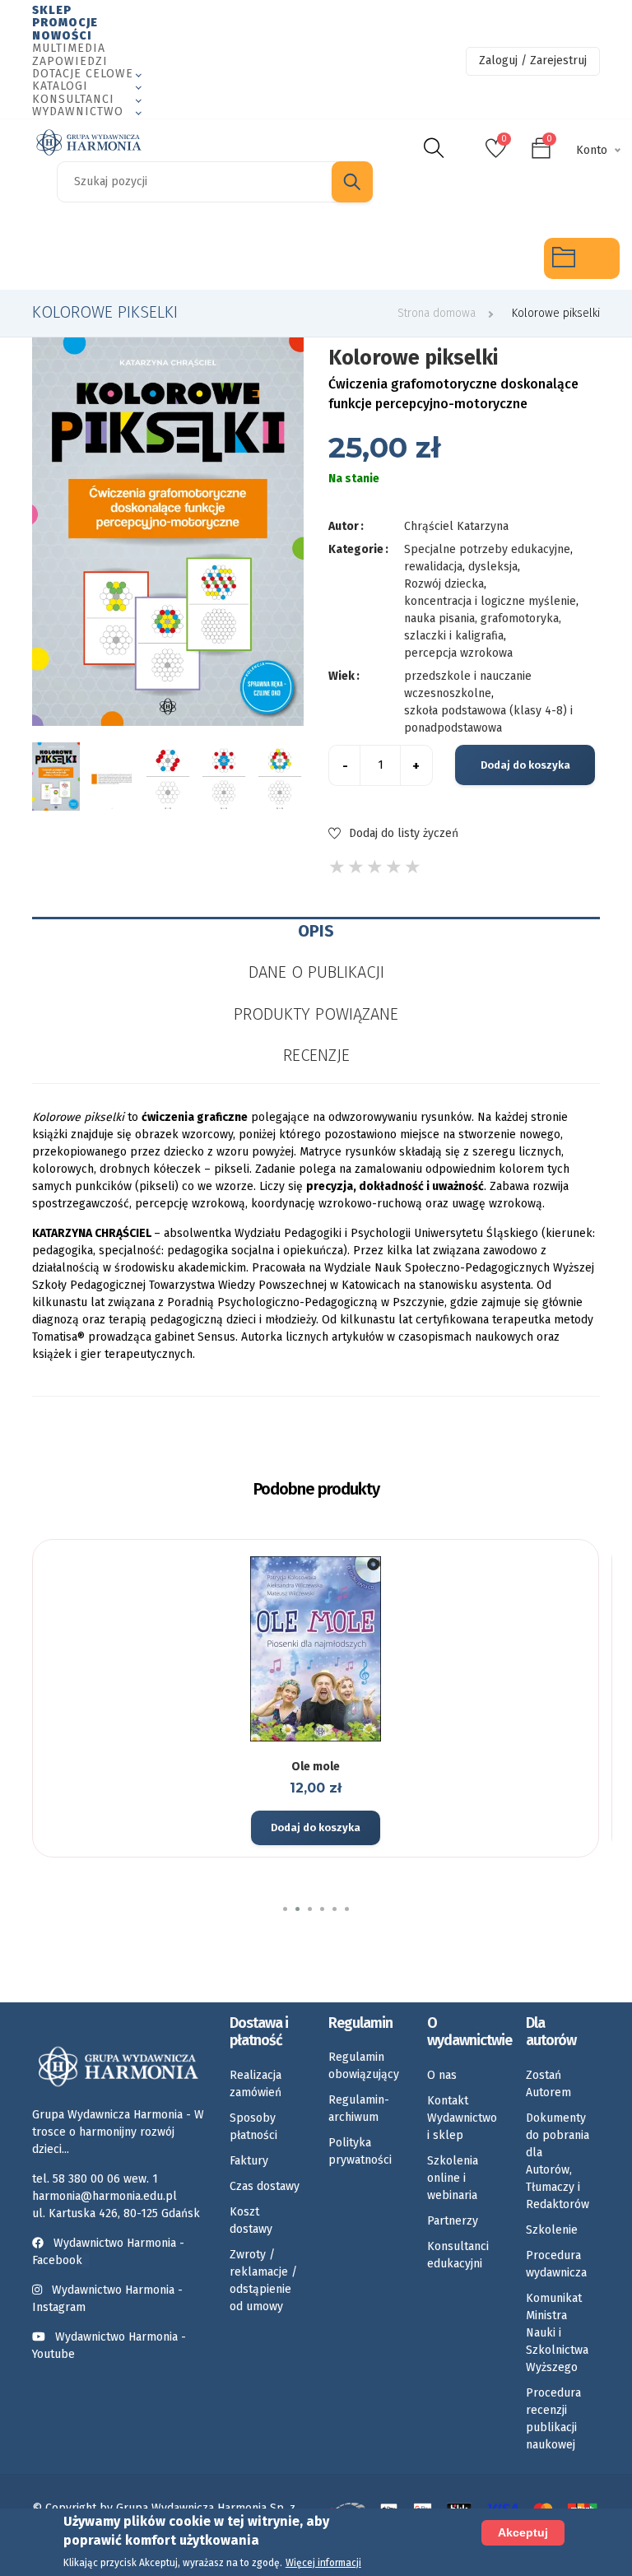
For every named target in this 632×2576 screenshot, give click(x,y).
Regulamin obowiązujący (364, 2066)
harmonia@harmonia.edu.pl (105, 2196)
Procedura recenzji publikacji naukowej (553, 2419)
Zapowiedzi (70, 61)
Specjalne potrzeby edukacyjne (33, 258)
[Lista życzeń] (314, 1739)
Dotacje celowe (83, 74)
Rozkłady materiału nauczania (489, 258)
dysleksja (493, 567)
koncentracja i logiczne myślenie (490, 601)
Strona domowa (437, 313)
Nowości (62, 36)
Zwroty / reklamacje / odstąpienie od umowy (263, 2281)
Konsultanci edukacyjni (458, 2255)
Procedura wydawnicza (556, 2264)
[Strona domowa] (89, 142)
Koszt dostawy (251, 2220)
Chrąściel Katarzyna (456, 526)
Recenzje (316, 1055)
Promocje (65, 23)
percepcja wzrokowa (458, 653)
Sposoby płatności (253, 2127)
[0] (496, 153)
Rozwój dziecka (186, 258)
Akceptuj (523, 2532)
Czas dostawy (265, 2186)
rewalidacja (433, 567)
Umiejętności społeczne (412, 258)
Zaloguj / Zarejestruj (533, 60)
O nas (442, 2075)
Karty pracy (337, 258)
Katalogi (60, 86)
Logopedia (109, 258)
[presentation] (49, 776)
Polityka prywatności (360, 2151)
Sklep (52, 10)
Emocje (261, 258)
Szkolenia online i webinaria (453, 2178)
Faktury (249, 2161)
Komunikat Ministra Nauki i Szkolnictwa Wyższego (557, 2333)
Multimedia (69, 48)
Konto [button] (592, 150)
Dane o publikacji (316, 972)
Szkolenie (552, 2230)
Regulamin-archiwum (359, 2109)
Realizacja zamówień (256, 2084)
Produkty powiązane (316, 1014)
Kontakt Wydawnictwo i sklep (462, 2118)
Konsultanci (73, 99)
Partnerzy (453, 2221)
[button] (285, 1909)
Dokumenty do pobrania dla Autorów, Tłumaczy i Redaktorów (558, 2161)
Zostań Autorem (548, 2084)
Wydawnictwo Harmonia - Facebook (108, 2252)
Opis (316, 931)
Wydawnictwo (78, 112)
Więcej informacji (323, 2563)
